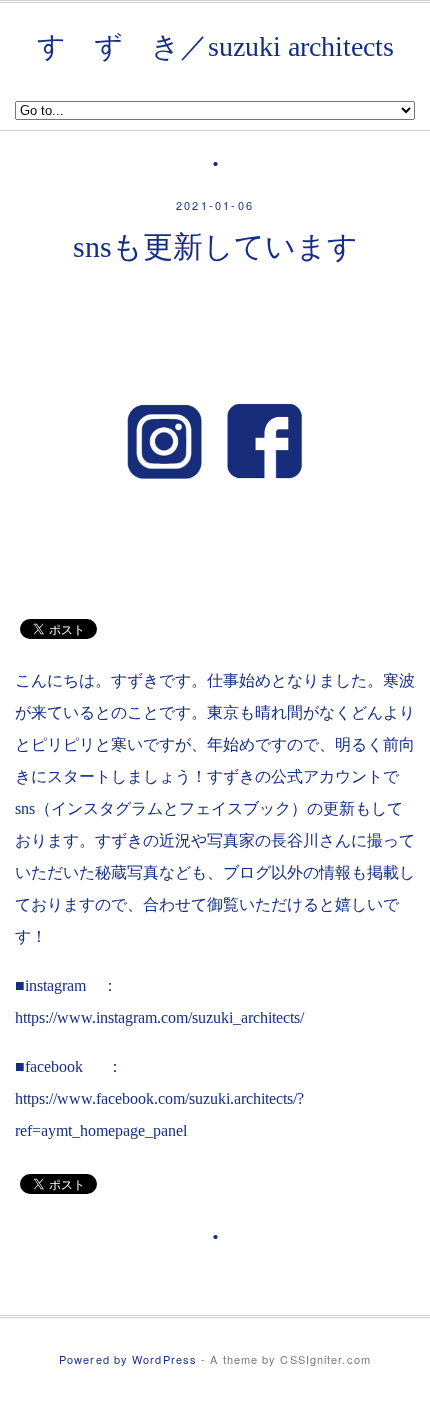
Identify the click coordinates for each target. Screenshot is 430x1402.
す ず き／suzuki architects (215, 46)
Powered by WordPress (128, 1359)
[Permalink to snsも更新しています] (215, 581)
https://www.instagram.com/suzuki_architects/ (159, 1017)
